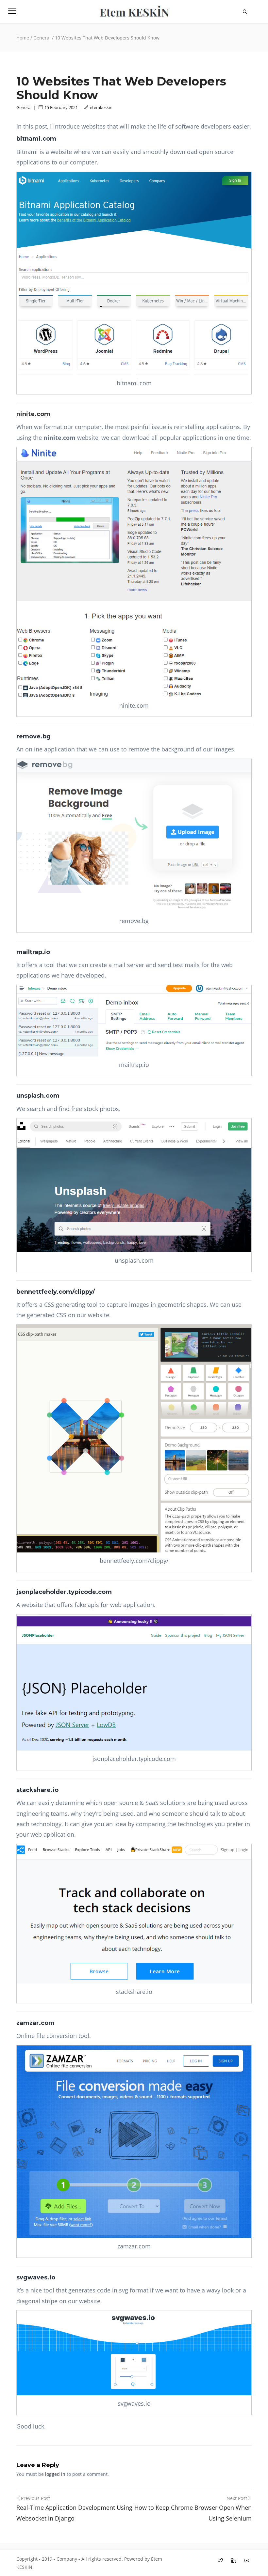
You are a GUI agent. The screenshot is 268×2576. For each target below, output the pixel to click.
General (42, 38)
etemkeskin (101, 107)
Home (23, 38)
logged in (55, 2474)
